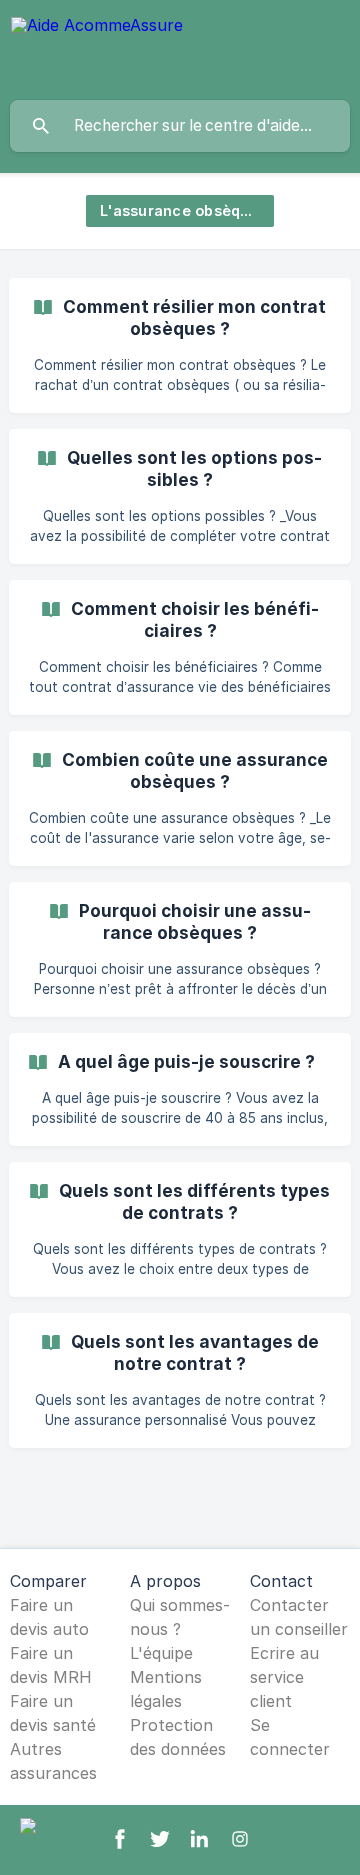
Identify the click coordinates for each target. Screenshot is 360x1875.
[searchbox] (180, 126)
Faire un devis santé (53, 1713)
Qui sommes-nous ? (180, 1617)
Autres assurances (53, 1761)
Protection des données (178, 1737)
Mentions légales (166, 1689)
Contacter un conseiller (299, 1617)
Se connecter (290, 1737)
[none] (97, 49)
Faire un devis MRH (51, 1665)
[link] (180, 345)
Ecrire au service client (284, 1677)
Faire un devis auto (49, 1617)
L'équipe (161, 1653)
